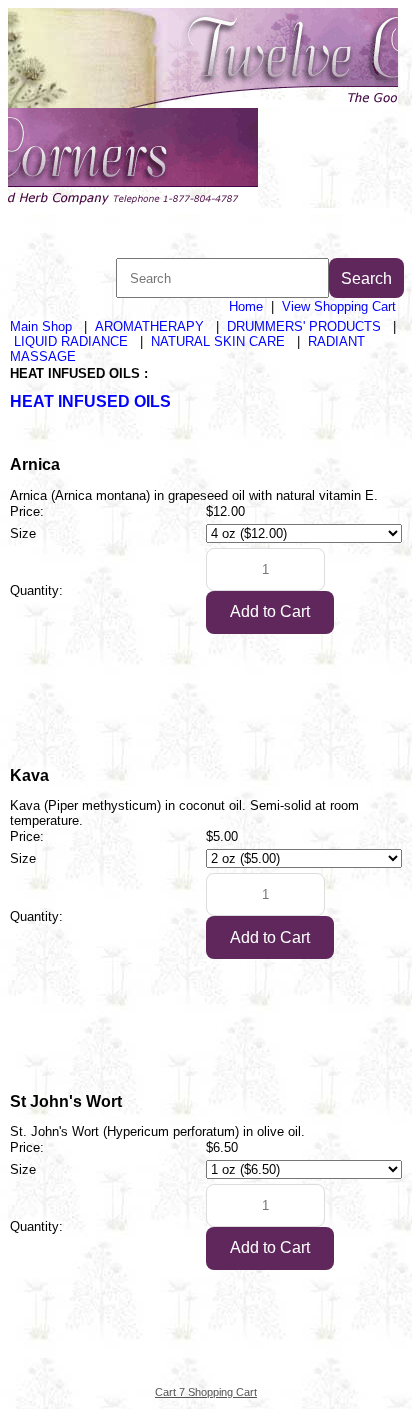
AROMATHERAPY (149, 326)
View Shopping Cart (339, 306)
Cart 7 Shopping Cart (206, 1392)
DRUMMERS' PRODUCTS (304, 326)
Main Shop (41, 326)
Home (246, 306)
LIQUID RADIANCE (71, 341)
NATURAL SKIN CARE (218, 341)
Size (23, 533)
